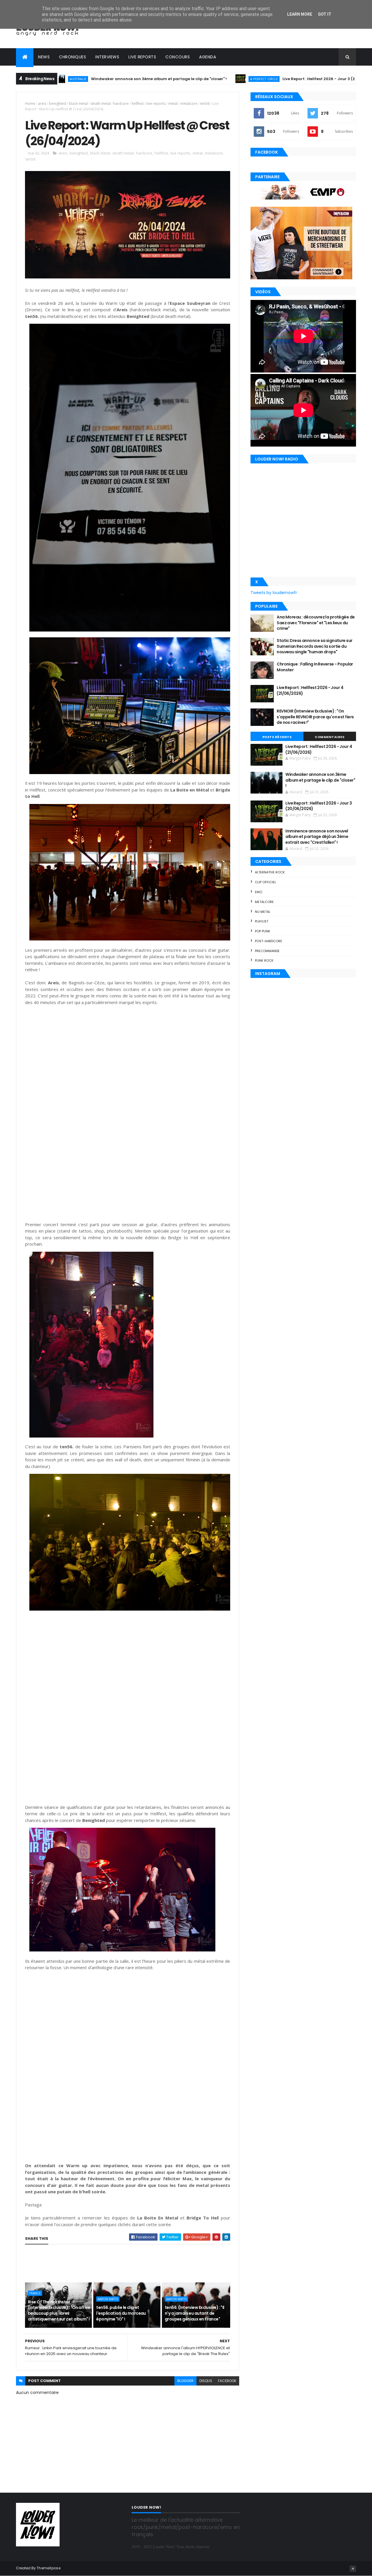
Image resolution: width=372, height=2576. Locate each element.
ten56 (205, 104)
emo (259, 892)
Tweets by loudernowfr (274, 593)
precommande (267, 951)
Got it (325, 14)
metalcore (189, 104)
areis (42, 104)
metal (173, 104)
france (35, 2293)
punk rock (264, 960)
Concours (178, 57)
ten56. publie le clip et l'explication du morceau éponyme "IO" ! (121, 2313)
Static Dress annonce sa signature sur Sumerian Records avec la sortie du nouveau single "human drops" (314, 646)
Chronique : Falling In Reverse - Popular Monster (315, 667)
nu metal (263, 912)
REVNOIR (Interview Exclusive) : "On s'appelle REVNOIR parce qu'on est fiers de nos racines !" (315, 717)
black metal (78, 104)
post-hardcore (269, 941)
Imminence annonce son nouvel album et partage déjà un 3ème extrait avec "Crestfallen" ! (317, 837)
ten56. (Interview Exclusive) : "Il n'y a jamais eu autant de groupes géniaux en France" (195, 2313)
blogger (185, 2381)
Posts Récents (277, 737)
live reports (156, 104)
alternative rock (270, 872)
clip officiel (265, 882)
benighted (58, 104)
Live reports (142, 57)
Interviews (107, 57)
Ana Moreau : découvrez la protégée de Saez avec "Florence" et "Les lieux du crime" (316, 623)
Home (30, 104)
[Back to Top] (353, 2569)
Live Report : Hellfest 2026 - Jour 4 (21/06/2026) (310, 690)
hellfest (138, 104)
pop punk (263, 931)
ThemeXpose (49, 2568)
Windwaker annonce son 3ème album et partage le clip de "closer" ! (71, 79)
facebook (227, 2381)
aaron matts (108, 2299)
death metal (101, 104)
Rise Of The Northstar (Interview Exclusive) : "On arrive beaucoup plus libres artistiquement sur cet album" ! (59, 2310)
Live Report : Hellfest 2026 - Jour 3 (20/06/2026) (242, 79)
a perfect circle (176, 79)
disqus (206, 2381)
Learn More (300, 14)
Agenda (208, 57)
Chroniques (73, 57)
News (44, 57)
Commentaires (330, 737)
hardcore (121, 104)
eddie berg (322, 79)
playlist (262, 921)
